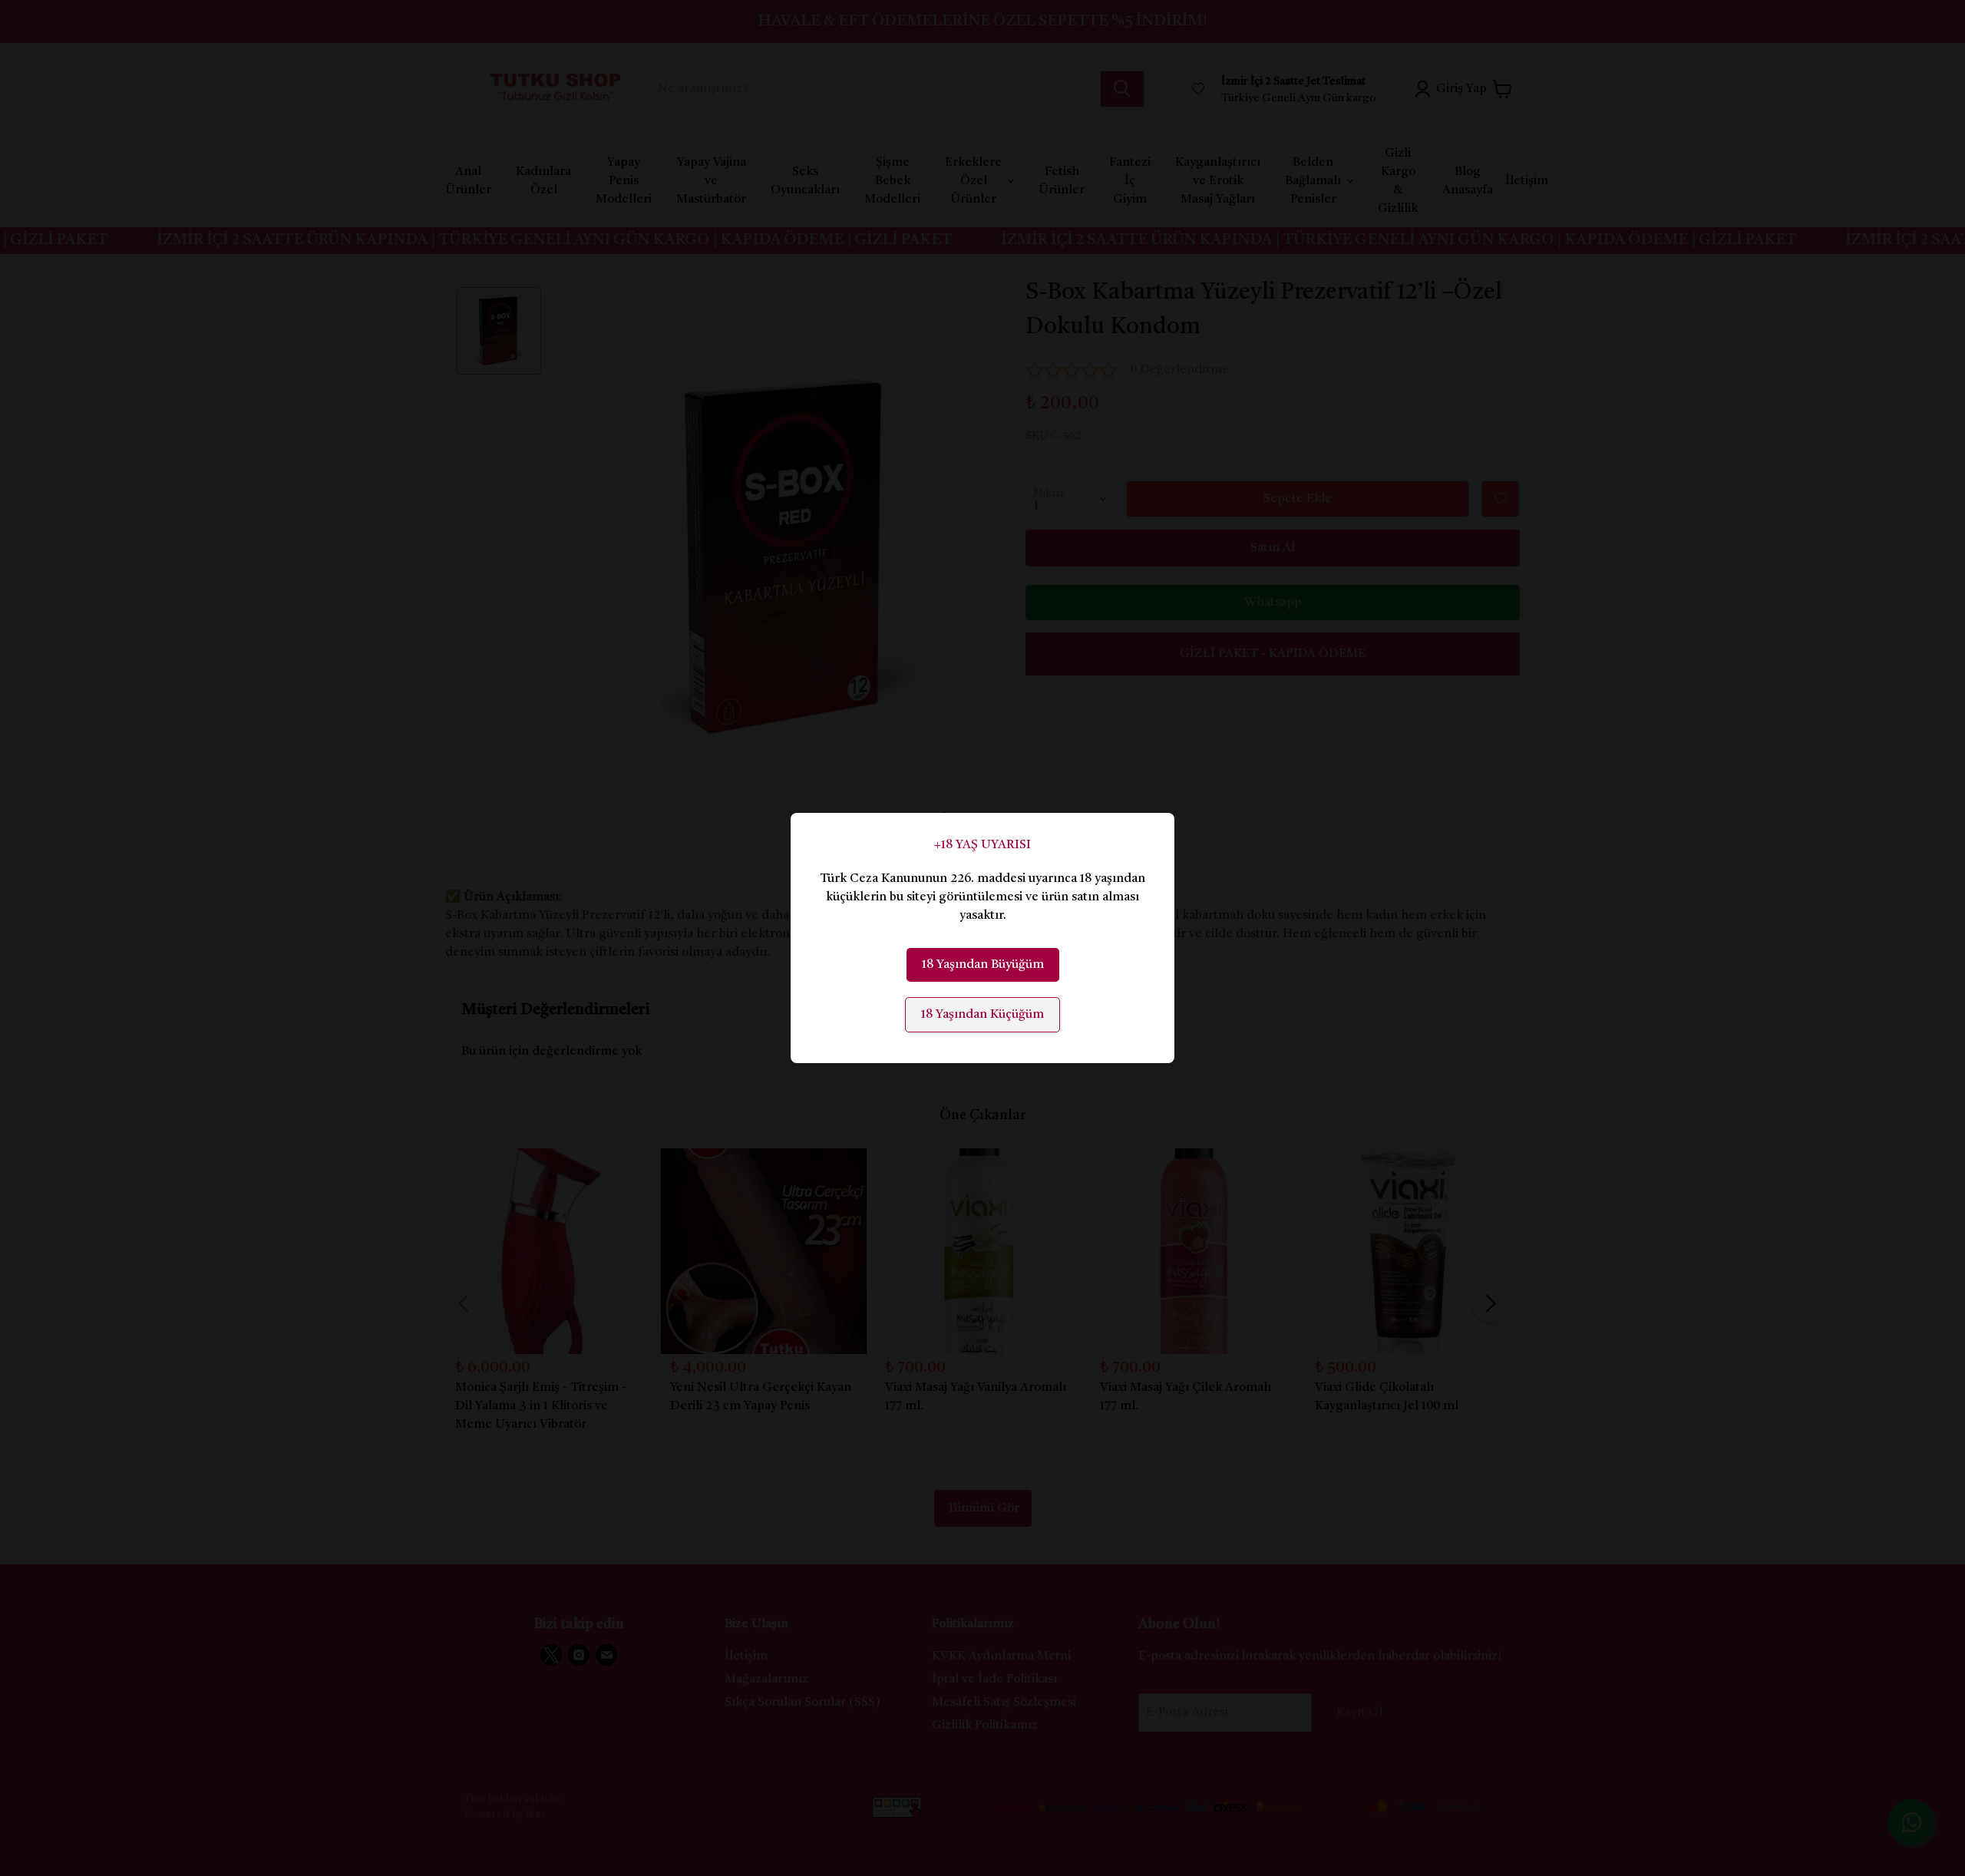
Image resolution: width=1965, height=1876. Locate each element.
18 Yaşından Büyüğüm (983, 965)
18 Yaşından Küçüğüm (982, 1015)
